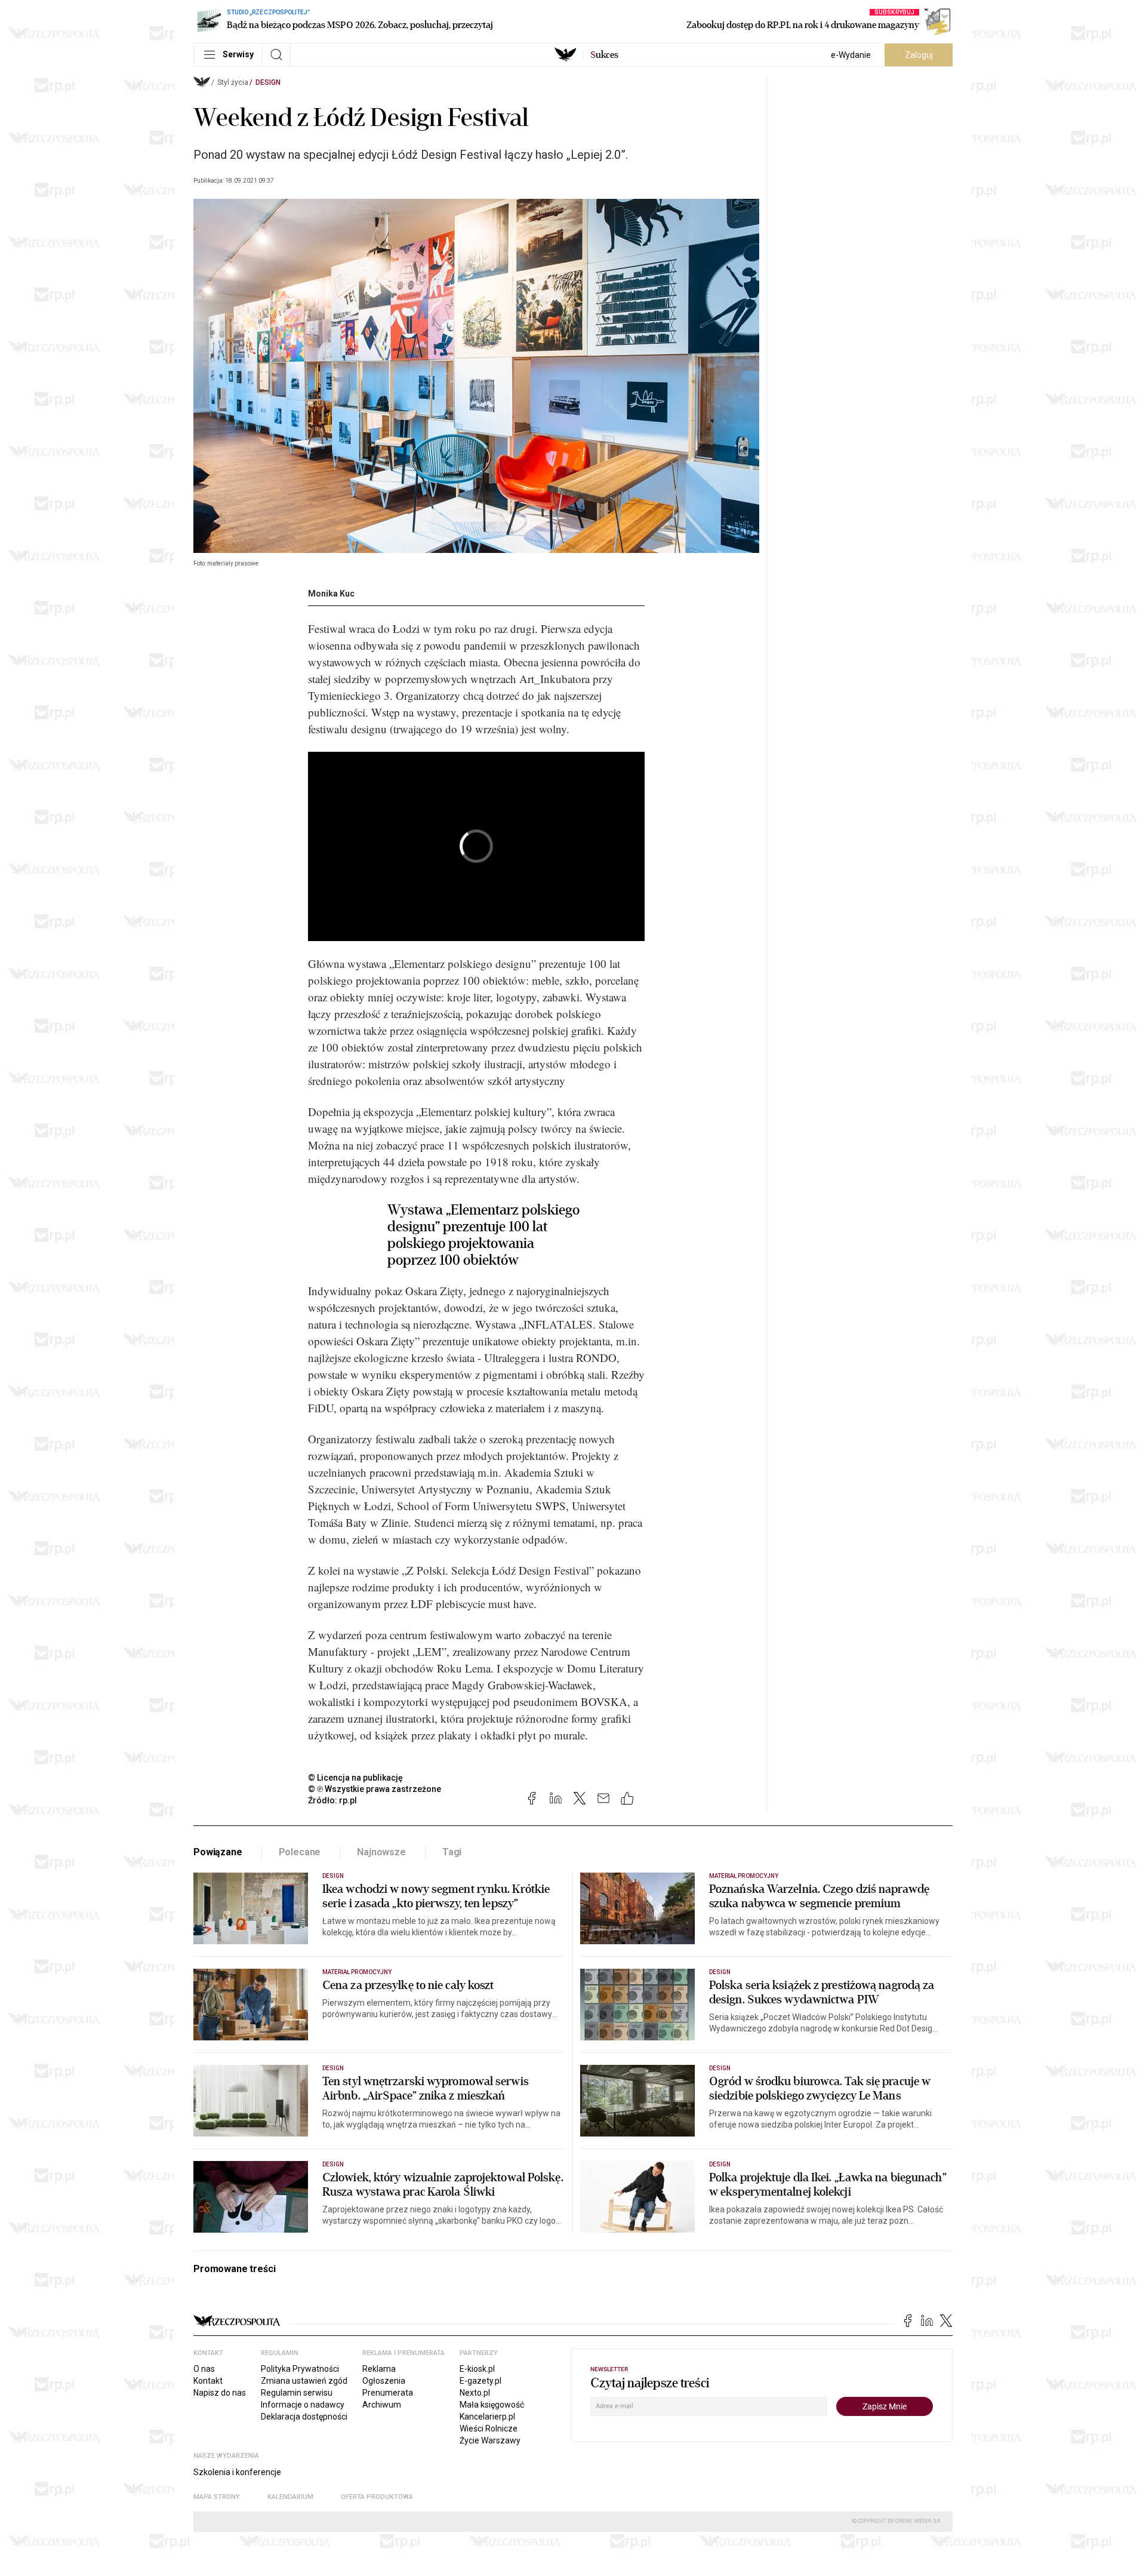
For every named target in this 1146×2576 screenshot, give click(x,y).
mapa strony (217, 2497)
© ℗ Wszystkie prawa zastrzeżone (375, 1789)
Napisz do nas (220, 2393)
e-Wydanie (851, 55)
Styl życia (233, 82)
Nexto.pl (475, 2393)
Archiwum (382, 2405)
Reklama (379, 2369)
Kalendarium (290, 2497)
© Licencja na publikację (356, 1778)
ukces (604, 55)
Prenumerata (388, 2393)
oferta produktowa (377, 2497)
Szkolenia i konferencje (237, 2472)
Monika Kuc (331, 594)
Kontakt (208, 2381)
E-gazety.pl (480, 2381)
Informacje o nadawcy (303, 2405)
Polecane (300, 1852)
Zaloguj (919, 55)
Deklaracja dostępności (304, 2417)
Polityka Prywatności (300, 2369)
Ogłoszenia (384, 2381)
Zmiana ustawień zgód (304, 2381)
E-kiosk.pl (477, 2369)
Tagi (452, 1852)
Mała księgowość (492, 2405)
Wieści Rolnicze (489, 2429)
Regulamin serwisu (297, 2393)
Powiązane (218, 1852)
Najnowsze (381, 1852)
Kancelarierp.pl (487, 2417)
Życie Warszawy (490, 2440)
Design (268, 82)
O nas (204, 2369)
